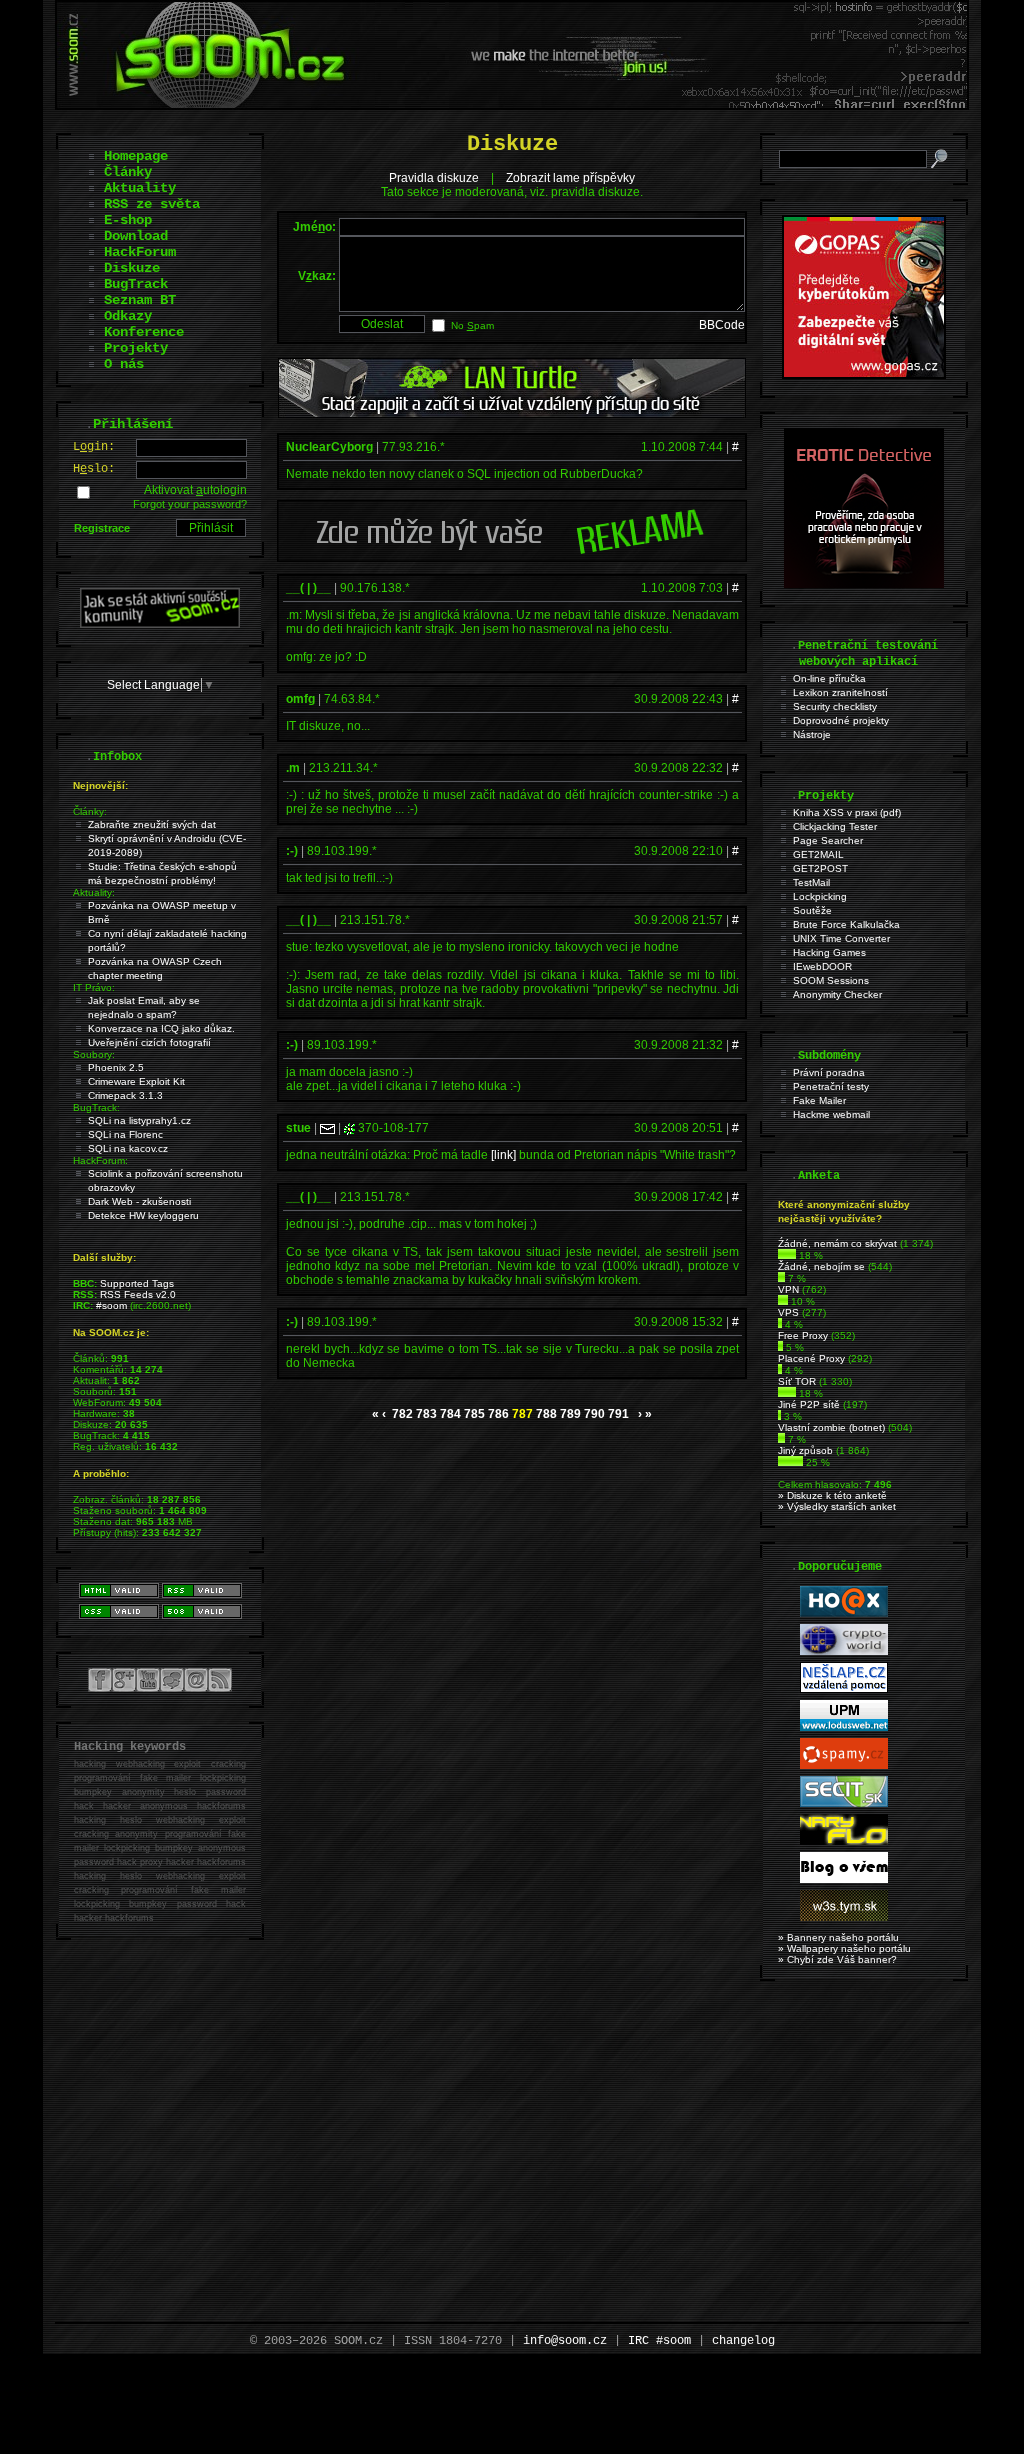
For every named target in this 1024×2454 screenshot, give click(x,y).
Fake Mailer (819, 1100)
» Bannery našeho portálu (838, 1937)
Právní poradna (829, 1072)
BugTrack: (96, 1107)
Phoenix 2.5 (116, 1067)
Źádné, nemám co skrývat (837, 1243)
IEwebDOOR (822, 966)
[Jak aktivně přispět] (160, 624)
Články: (90, 811)
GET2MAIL (818, 854)
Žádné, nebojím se (821, 1266)
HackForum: (100, 1160)
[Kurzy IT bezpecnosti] (864, 375)
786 (498, 1414)
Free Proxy (803, 1335)
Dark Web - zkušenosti (139, 1201)
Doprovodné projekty (841, 720)
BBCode (722, 325)
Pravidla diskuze (434, 178)
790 (594, 1414)
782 (402, 1414)
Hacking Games (829, 952)
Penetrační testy (831, 1086)
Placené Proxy (811, 1358)
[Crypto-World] (844, 1651)
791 (618, 1414)
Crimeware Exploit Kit (136, 1081)
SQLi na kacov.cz (128, 1148)
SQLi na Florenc (125, 1134)
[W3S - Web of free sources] (844, 1917)
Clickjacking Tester (835, 826)
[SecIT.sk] (844, 1803)
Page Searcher (828, 840)
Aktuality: (94, 892)
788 (546, 1414)
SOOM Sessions (831, 980)
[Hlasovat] (787, 1255)
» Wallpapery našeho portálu (844, 1948)
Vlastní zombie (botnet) (831, 1427)
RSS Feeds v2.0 (138, 1294)
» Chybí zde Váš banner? (837, 1959)
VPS (788, 1312)
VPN (788, 1289)
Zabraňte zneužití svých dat (152, 824)
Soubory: (94, 1054)
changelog (743, 2341)
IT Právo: (94, 987)
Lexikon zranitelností (840, 692)
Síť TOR (797, 1381)
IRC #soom (659, 2341)
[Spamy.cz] (844, 1765)
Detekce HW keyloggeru (143, 1215)
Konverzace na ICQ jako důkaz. (161, 1028)
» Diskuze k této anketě (832, 1495)
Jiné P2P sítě (809, 1404)
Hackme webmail (831, 1114)
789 (570, 1414)
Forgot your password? (190, 504)
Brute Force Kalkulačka (846, 924)
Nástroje (812, 734)
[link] (503, 1155)
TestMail (811, 882)
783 (426, 1414)
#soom (111, 1305)
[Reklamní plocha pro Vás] (512, 557)
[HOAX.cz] (844, 1613)
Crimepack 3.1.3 (125, 1095)
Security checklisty (835, 706)
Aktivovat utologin (195, 490)
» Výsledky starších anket (837, 1506)
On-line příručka (829, 678)
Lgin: (94, 447)
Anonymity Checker (837, 994)
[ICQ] (349, 1128)
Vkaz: (317, 276)
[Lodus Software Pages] (844, 1727)
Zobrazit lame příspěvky (570, 178)
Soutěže (812, 910)
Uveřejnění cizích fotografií (149, 1042)
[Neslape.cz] (844, 1689)
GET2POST (820, 868)
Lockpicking (820, 896)
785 (474, 1414)
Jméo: (314, 227)
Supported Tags (137, 1283)
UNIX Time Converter (841, 938)
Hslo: (94, 469)
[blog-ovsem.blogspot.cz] (844, 1879)
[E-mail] (327, 1128)
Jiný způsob (805, 1450)
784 (450, 1414)
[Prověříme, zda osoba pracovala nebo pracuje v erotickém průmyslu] (864, 584)
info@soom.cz (565, 2341)
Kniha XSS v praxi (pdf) (847, 812)
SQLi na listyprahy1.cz (139, 1120)
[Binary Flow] (844, 1841)
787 (522, 1414)
